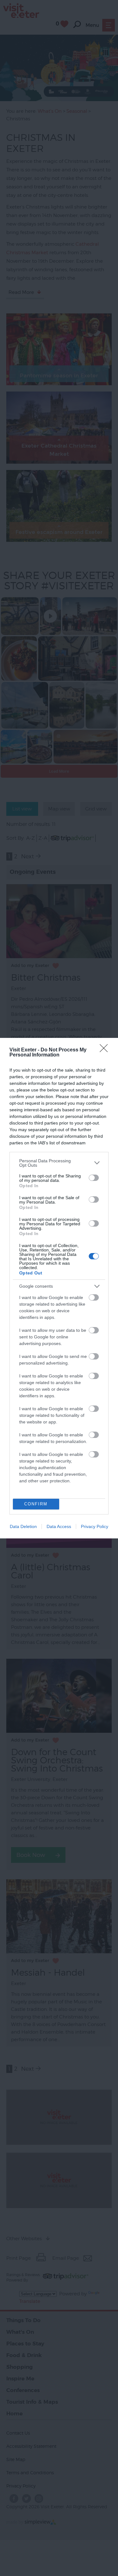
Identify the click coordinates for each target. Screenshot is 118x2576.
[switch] (94, 1178)
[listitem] (59, 1163)
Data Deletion (23, 1526)
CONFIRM (36, 1504)
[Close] (106, 1050)
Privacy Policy (95, 1526)
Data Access (59, 1526)
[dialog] (59, 1288)
